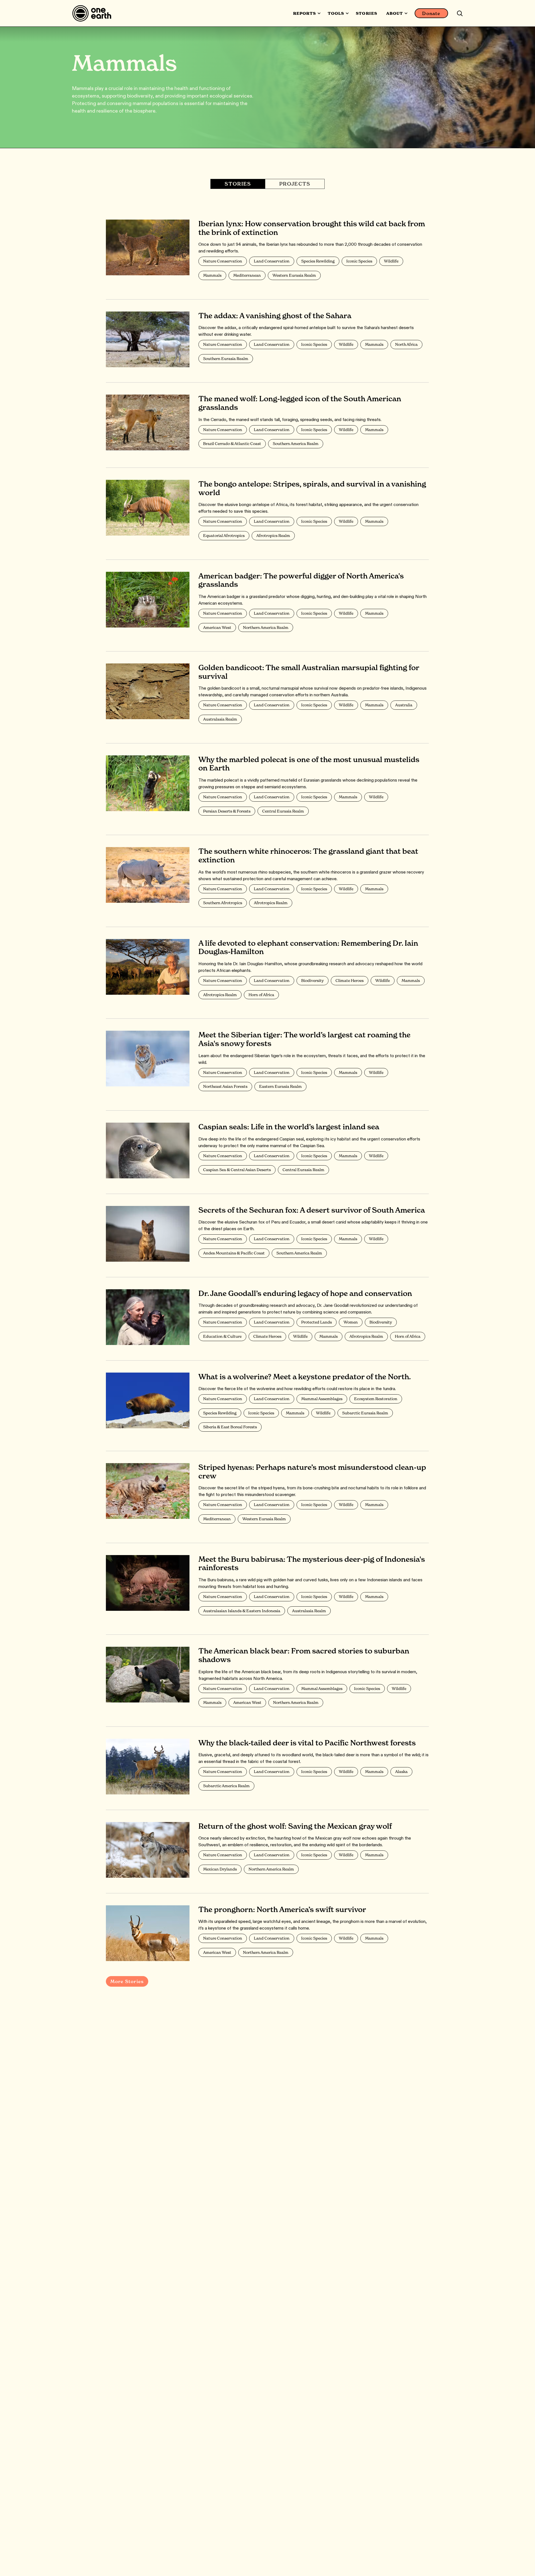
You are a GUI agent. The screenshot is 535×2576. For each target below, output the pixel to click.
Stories (366, 13)
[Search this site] (460, 13)
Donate (431, 13)
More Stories (127, 1981)
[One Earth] (94, 13)
